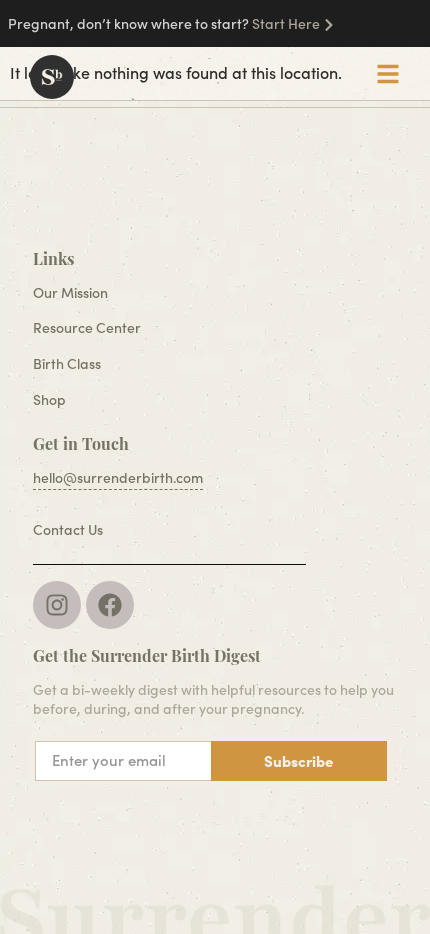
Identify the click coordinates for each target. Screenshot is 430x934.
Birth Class (67, 363)
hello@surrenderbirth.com (118, 477)
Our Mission (70, 292)
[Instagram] (57, 605)
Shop (49, 399)
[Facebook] (110, 605)
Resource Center (87, 327)
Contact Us (68, 529)
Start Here (286, 23)
